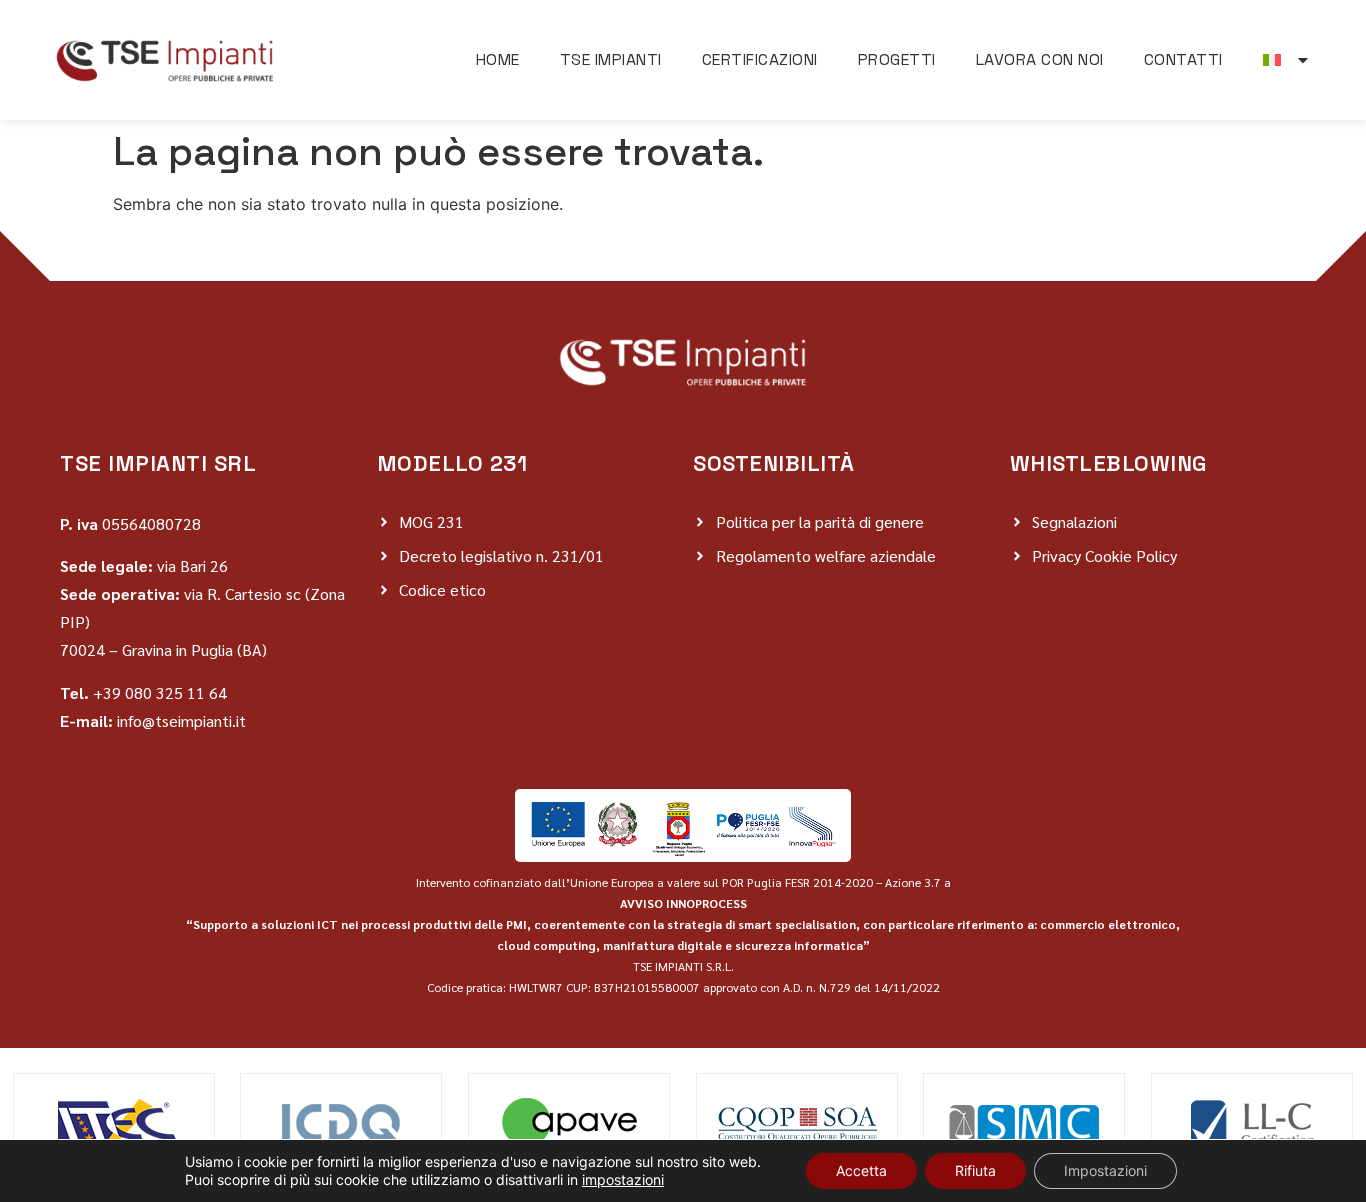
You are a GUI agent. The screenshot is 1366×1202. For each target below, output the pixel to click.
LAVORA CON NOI (1040, 59)
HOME (498, 59)
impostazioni (623, 1179)
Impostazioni (1105, 1170)
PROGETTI (897, 59)
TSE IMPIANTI (611, 59)
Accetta (861, 1170)
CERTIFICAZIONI (760, 59)
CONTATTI (1183, 59)
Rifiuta (975, 1170)
